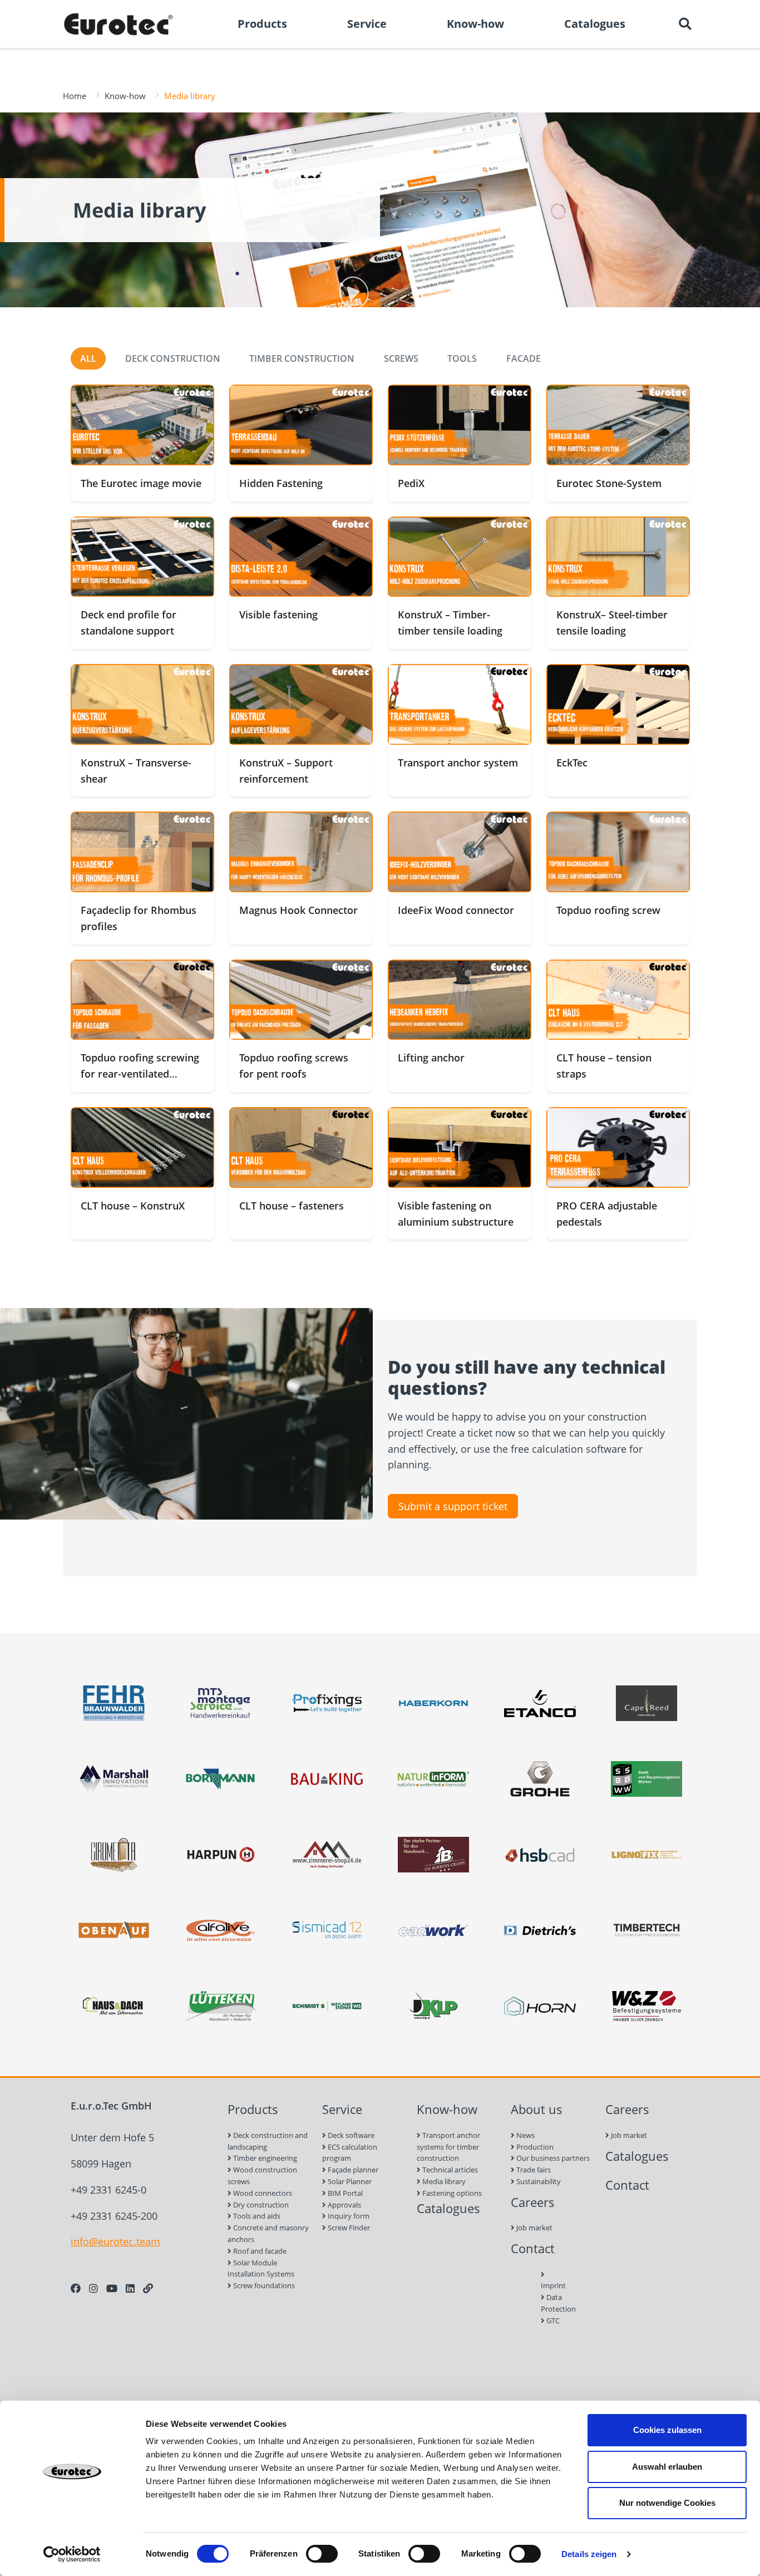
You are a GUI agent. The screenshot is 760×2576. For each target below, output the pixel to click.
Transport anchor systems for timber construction (448, 2147)
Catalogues (448, 2208)
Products (253, 2109)
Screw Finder (348, 2228)
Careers (533, 2202)
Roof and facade (259, 2251)
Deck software (350, 2135)
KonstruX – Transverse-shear (136, 771)
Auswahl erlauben (667, 2467)
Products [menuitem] (262, 24)
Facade (524, 358)
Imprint (553, 2285)
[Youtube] (112, 2288)
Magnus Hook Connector (298, 910)
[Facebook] (76, 2288)
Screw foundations (263, 2285)
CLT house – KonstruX (133, 1206)
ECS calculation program (350, 2153)
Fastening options (451, 2193)
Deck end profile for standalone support (129, 623)
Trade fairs (533, 2170)
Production (534, 2147)
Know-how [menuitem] (475, 24)
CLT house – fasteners (292, 1206)
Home (75, 96)
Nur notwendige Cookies (667, 2503)
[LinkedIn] (130, 2288)
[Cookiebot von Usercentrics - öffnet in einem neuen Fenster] (72, 2554)
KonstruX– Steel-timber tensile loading (612, 623)
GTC (552, 2321)
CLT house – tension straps (604, 1066)
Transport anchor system (458, 763)
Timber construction (302, 358)
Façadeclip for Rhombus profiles (139, 918)
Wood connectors (262, 2193)
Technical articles (449, 2170)
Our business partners (552, 2158)
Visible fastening (278, 614)
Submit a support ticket (453, 1506)
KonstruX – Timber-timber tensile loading (450, 623)
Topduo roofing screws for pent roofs (294, 1066)
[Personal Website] (148, 2288)
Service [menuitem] (367, 24)
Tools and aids (256, 2216)
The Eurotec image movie (141, 483)
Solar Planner (349, 2181)
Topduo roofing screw (608, 910)
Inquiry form (348, 2216)
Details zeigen (589, 2554)
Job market (534, 2228)
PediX (411, 483)
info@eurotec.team (115, 2241)
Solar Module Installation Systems (261, 2268)
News (525, 2135)
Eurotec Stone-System (609, 483)
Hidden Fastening (281, 483)
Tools (462, 358)
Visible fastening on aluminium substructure (456, 1214)
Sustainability (538, 2181)
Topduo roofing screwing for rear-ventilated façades (140, 1074)
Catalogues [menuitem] (595, 24)
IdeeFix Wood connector (456, 910)
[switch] (322, 2554)
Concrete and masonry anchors (268, 2233)
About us (537, 2109)
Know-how (125, 96)
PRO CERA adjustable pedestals (607, 1214)
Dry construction (260, 2205)
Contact (533, 2248)
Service (342, 2109)
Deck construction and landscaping (268, 2141)
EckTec (572, 763)
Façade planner (352, 2170)
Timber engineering (264, 2158)
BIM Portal (344, 2193)
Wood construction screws (262, 2176)
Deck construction (173, 358)
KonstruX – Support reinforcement (286, 771)
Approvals (344, 2205)
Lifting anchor (431, 1058)
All (88, 358)
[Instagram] (93, 2288)
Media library (443, 2181)
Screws (401, 358)
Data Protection (553, 2303)
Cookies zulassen (667, 2430)
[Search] (685, 24)
